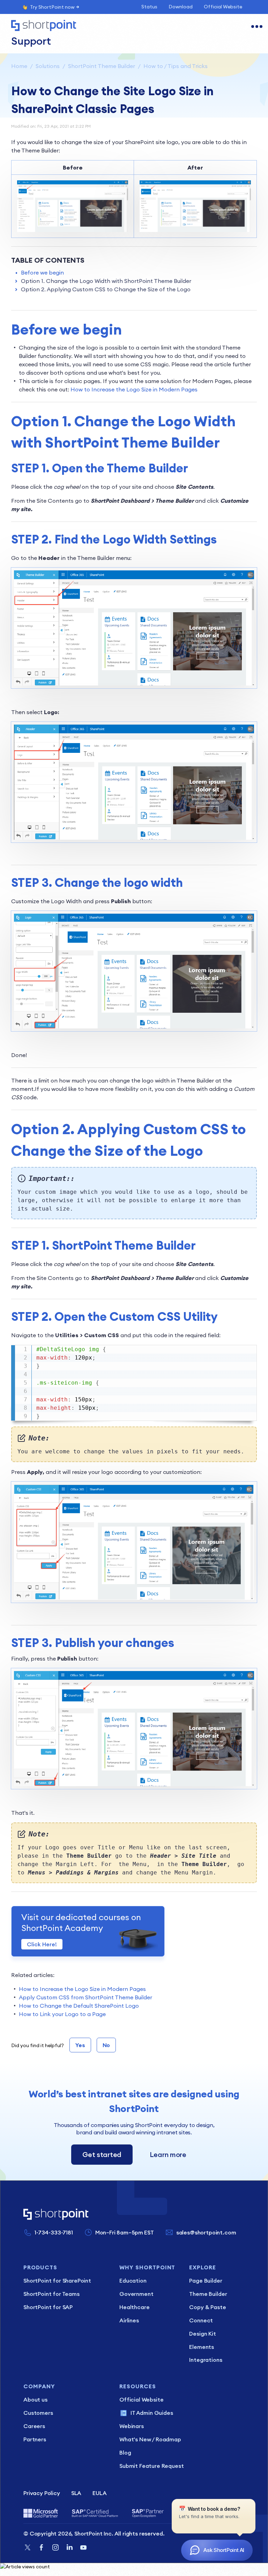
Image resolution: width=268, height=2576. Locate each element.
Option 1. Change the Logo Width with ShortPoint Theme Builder (106, 281)
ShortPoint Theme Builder (102, 66)
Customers (38, 2413)
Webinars (132, 2426)
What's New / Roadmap (150, 2439)
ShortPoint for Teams (51, 2294)
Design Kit (202, 2334)
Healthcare (134, 2307)
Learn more (168, 2154)
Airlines (129, 2320)
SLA (76, 2493)
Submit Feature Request (151, 2466)
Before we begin (42, 272)
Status (149, 7)
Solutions (48, 66)
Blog (125, 2453)
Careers (34, 2426)
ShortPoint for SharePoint (57, 2281)
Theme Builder (208, 2294)
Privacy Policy (42, 2493)
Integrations (206, 2360)
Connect (201, 2320)
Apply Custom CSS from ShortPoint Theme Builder (85, 1997)
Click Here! (42, 1944)
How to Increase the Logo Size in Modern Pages (133, 389)
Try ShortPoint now (52, 7)
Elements (202, 2347)
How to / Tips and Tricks (176, 66)
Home (19, 66)
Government (136, 2294)
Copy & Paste (207, 2307)
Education (133, 2281)
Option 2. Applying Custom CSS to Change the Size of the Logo (106, 289)
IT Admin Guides (152, 2413)
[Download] (121, 1327)
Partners (35, 2439)
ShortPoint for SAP (48, 2307)
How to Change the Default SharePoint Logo (79, 2006)
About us (35, 2399)
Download (181, 7)
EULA (99, 2493)
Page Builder (206, 2281)
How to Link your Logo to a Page (62, 2014)
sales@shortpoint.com (206, 2232)
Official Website (223, 7)
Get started (102, 2154)
